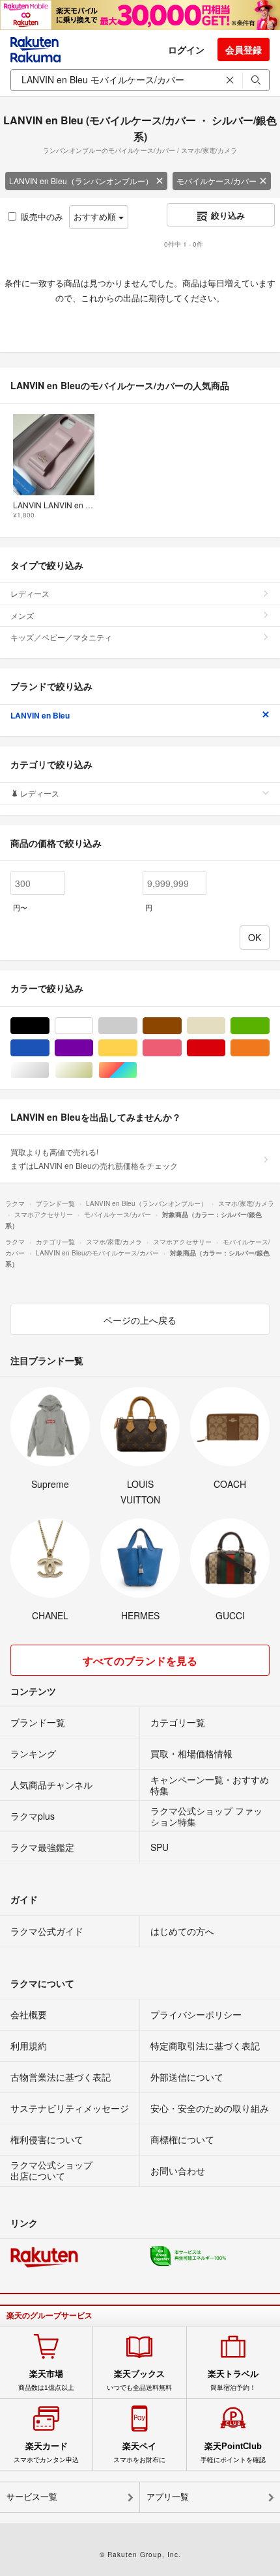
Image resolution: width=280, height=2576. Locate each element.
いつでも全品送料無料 (139, 2380)
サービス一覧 (32, 2497)
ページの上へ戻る (140, 1320)
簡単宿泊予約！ (233, 2380)
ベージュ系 (225, 1026)
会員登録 (244, 49)
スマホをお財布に (139, 2452)
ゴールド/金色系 (93, 1070)
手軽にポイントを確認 (233, 2452)
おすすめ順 (96, 216)
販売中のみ (42, 216)
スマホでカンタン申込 (46, 2452)
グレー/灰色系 (137, 1026)
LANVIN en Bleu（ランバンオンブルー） (81, 181)
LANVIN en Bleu (40, 715)
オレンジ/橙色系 (269, 1048)
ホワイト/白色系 (93, 1026)
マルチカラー (137, 1070)
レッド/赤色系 (225, 1048)
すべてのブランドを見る (140, 1661)
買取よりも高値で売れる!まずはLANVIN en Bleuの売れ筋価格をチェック (94, 1158)
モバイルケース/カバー (217, 181)
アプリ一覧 (168, 2497)
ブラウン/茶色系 (181, 1026)
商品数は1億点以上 (46, 2380)
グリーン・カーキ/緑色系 (269, 1026)
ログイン (186, 49)
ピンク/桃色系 (181, 1048)
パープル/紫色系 (93, 1048)
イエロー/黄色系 (137, 1048)
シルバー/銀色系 (49, 1070)
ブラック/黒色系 (49, 1026)
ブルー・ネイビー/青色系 (49, 1048)
